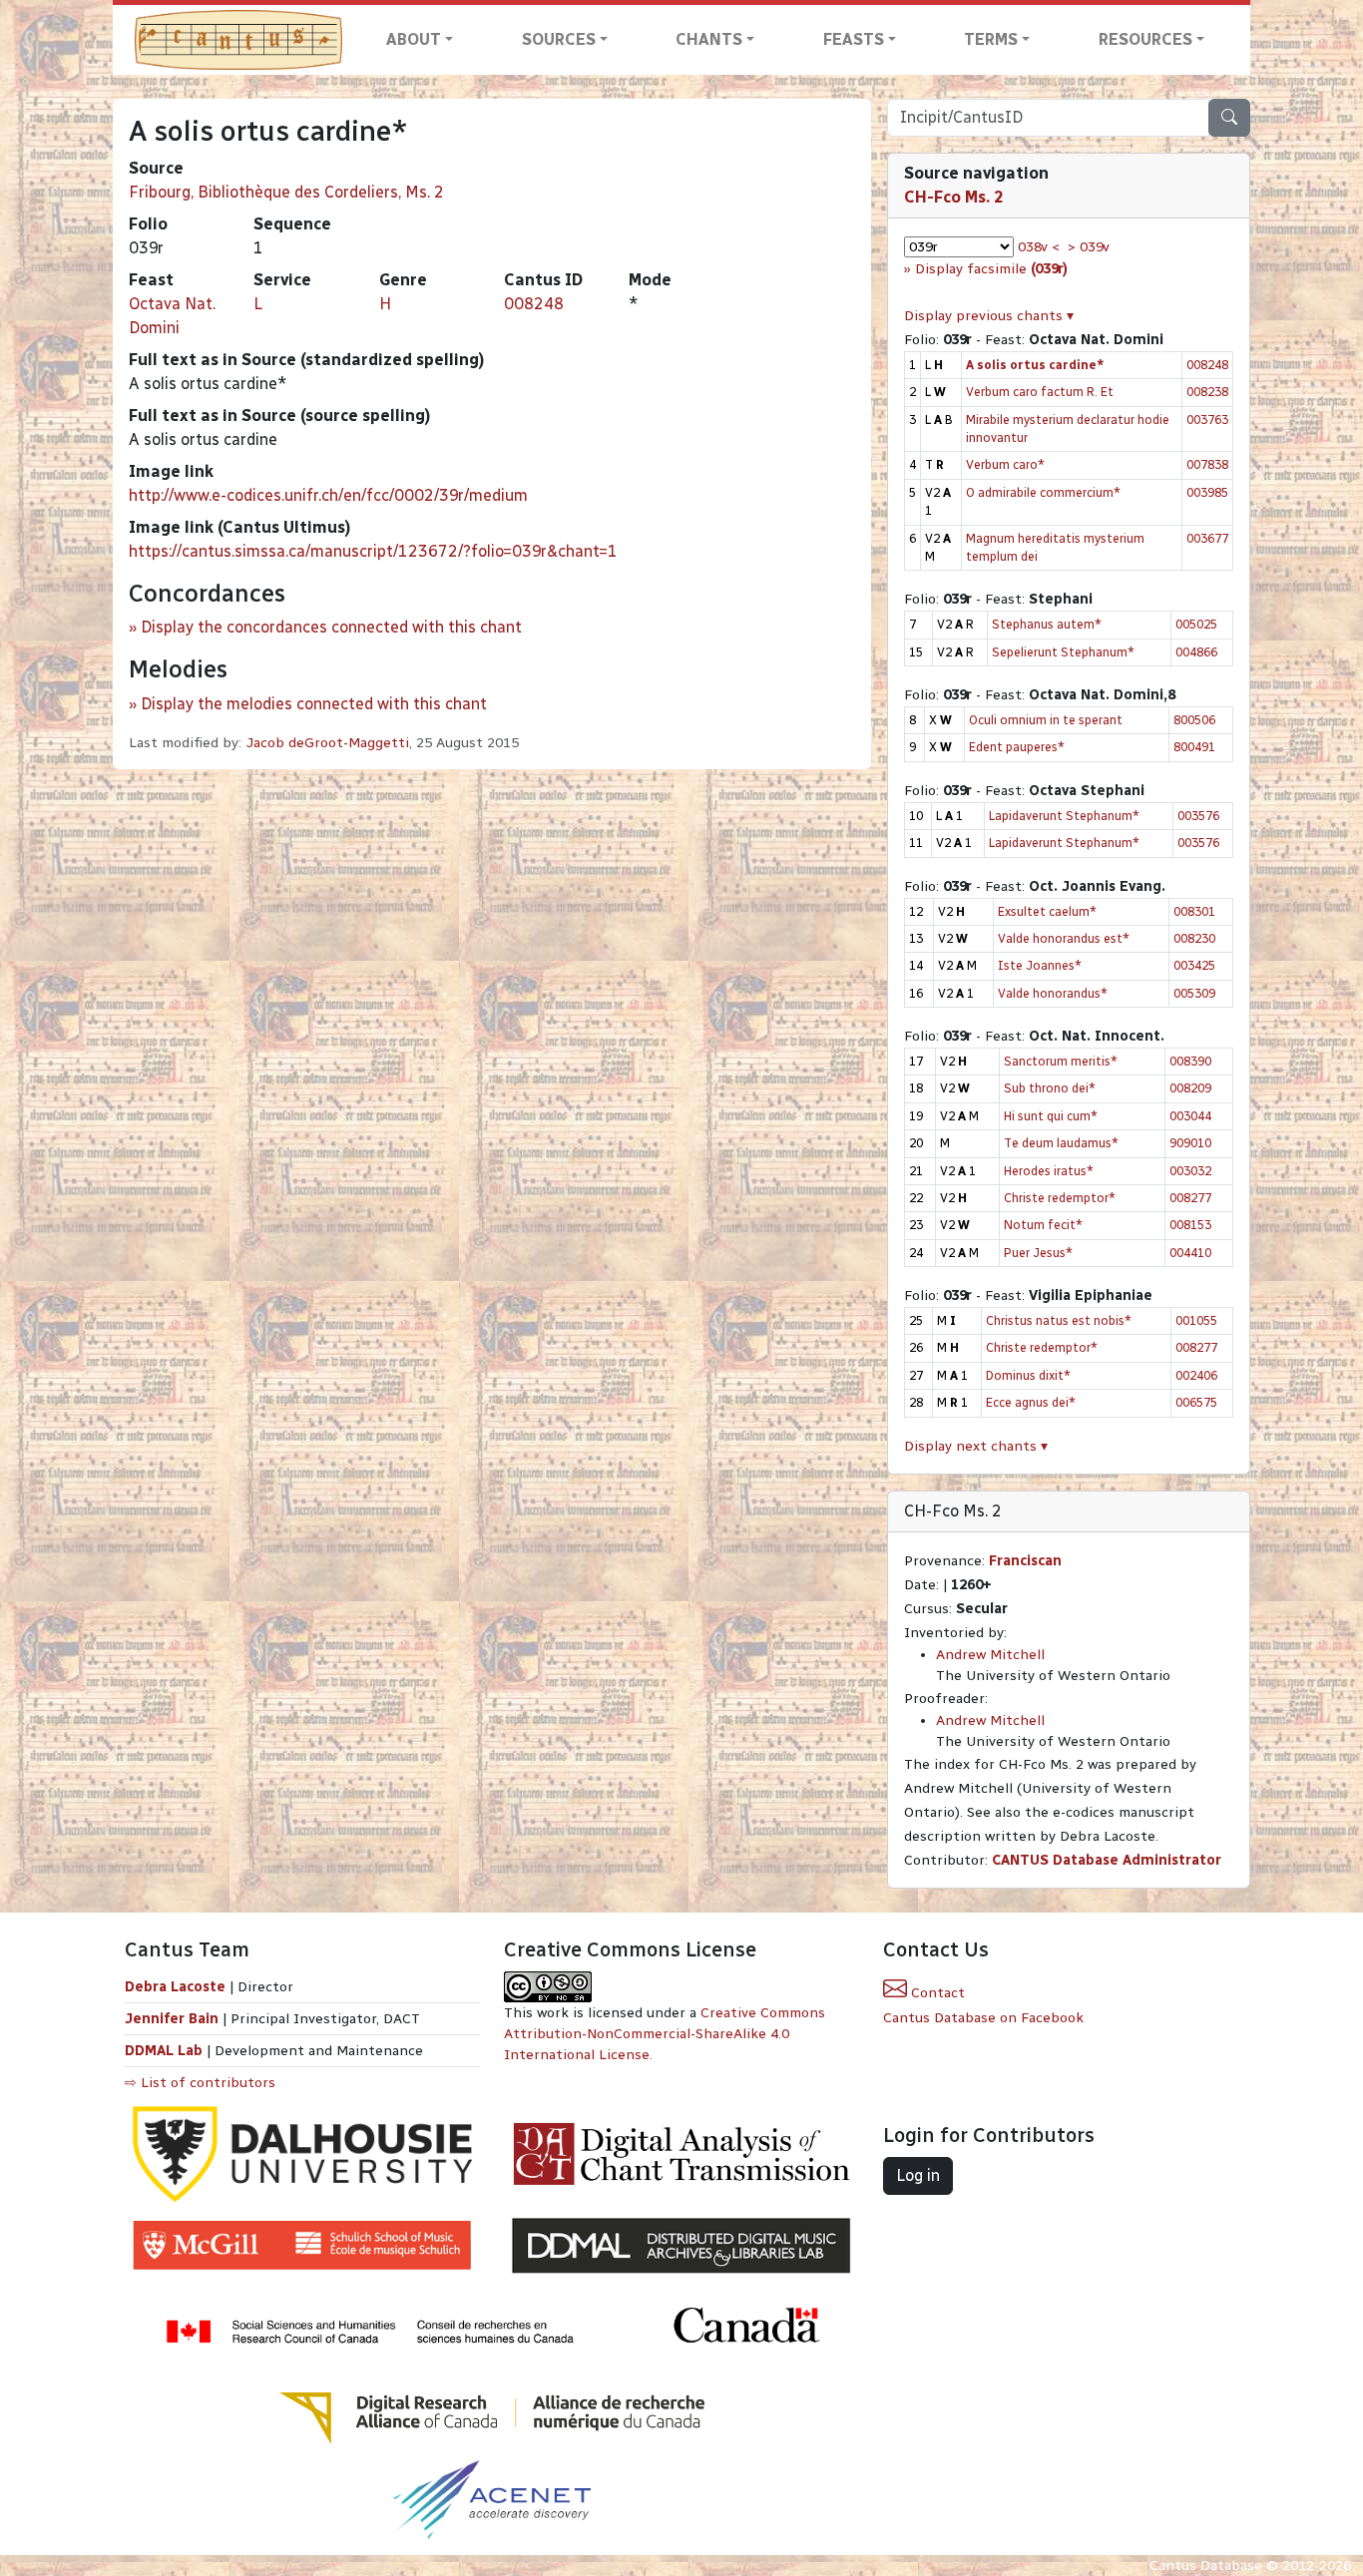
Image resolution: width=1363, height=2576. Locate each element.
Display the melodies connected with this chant (314, 704)
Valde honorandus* (1053, 993)
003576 (1198, 816)
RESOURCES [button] (1145, 39)
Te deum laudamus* (1061, 1143)
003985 (1207, 492)
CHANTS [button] (709, 39)
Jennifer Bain (174, 2019)
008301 (1194, 911)
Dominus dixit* (1028, 1375)
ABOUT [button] (414, 39)
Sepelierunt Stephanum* (1063, 652)
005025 (1196, 624)
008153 (1190, 1225)
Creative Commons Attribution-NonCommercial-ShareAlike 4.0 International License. (665, 2034)
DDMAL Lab (164, 2051)
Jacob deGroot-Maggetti (327, 743)
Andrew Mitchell (990, 1655)
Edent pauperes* (1017, 747)
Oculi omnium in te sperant (1046, 720)
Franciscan (1025, 1561)
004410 (1190, 1253)
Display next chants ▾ (976, 1446)
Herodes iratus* (1049, 1171)
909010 (1190, 1143)
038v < (1039, 247)
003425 (1194, 965)
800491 (1194, 747)
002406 (1196, 1375)
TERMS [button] (991, 39)
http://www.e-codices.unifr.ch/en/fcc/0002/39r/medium (328, 495)
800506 (1194, 720)
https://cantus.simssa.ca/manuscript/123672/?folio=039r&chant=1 (373, 551)
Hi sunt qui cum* (1051, 1116)
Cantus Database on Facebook (983, 2018)
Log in (918, 2175)
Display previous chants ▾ (989, 316)
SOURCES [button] (559, 39)
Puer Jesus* (1038, 1253)
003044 (1190, 1116)
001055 (1196, 1320)
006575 (1196, 1402)
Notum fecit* (1043, 1225)
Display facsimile (991, 269)
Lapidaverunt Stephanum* (1064, 816)
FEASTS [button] (854, 39)
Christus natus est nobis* (1059, 1320)
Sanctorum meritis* (1061, 1061)
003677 (1207, 538)
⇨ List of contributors (200, 2083)
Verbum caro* (1005, 464)
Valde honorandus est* (1064, 938)
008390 (1190, 1061)
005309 (1194, 993)
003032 (1190, 1171)
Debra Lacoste (175, 1987)
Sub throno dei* (1050, 1088)
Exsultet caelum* (1047, 911)
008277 (1190, 1198)
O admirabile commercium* (1043, 492)
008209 (1190, 1088)
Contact (936, 1993)
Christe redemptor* (1060, 1198)
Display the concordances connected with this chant (331, 627)
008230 (1194, 938)
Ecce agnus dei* (1031, 1402)
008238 (1207, 392)
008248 (534, 304)
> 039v (1089, 247)
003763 (1207, 420)
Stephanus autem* (1047, 624)
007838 (1207, 464)
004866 (1196, 652)
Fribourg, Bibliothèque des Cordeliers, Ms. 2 (286, 192)
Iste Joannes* (1040, 965)
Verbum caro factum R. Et (1040, 392)
